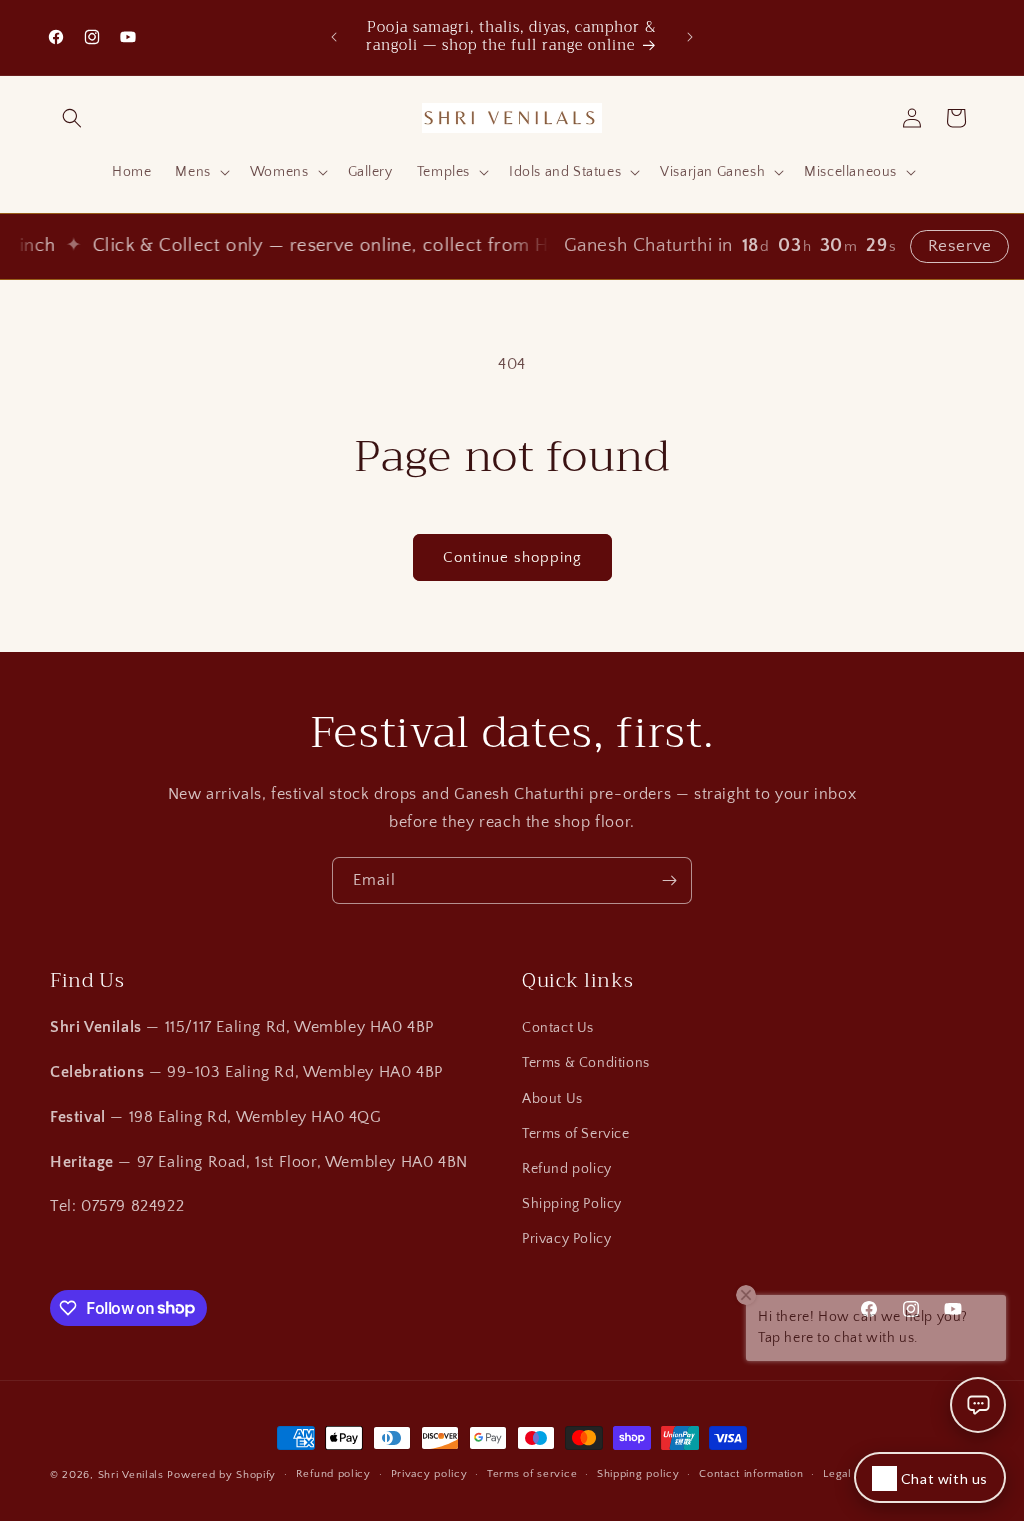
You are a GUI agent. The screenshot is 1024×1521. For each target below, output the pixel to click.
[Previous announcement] (334, 37)
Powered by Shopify (221, 1475)
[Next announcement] (690, 37)
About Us (552, 1099)
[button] (72, 118)
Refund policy (567, 1169)
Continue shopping (512, 557)
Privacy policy (429, 1474)
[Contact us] (978, 1405)
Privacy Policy (566, 1239)
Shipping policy (638, 1474)
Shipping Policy (572, 1204)
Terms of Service (576, 1134)
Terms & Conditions (586, 1063)
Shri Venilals (131, 1475)
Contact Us (558, 1028)
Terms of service (532, 1474)
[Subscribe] (669, 880)
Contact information (751, 1474)
